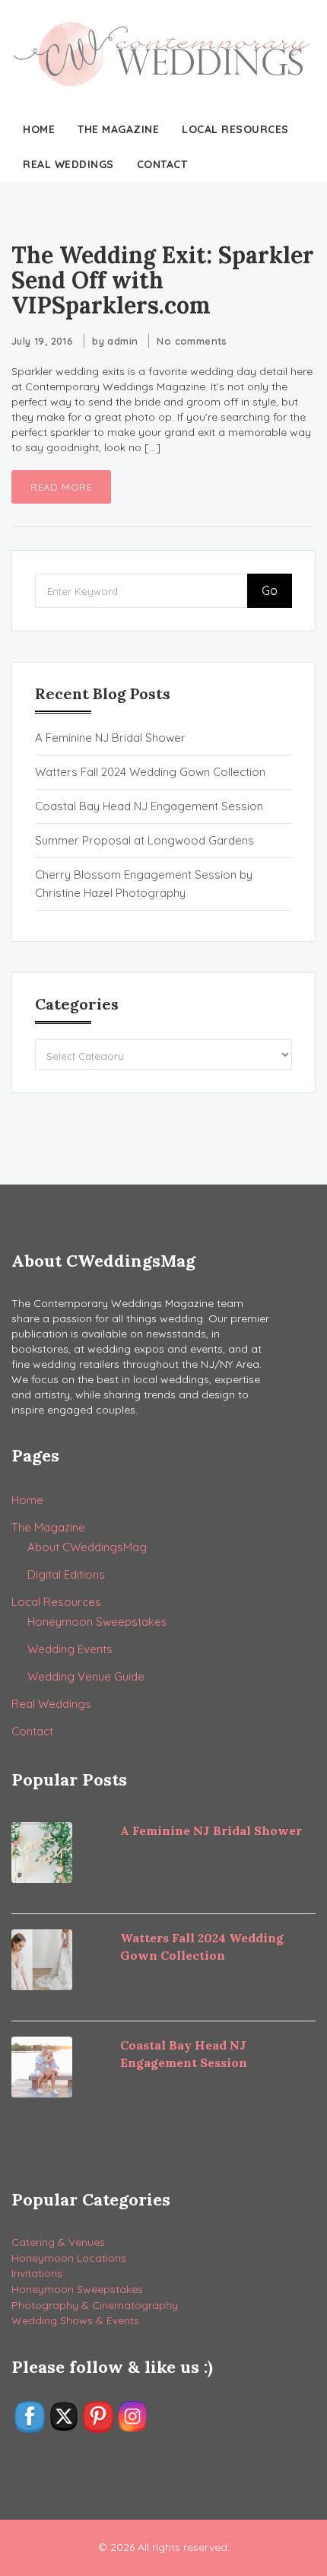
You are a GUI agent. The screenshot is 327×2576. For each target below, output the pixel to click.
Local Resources (235, 129)
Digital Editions (66, 1574)
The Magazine (118, 129)
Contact (162, 164)
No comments (192, 341)
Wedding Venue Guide (86, 1676)
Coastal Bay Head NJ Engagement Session (149, 806)
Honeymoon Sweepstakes (97, 1622)
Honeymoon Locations (69, 2258)
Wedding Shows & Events (75, 2320)
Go (270, 590)
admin (122, 341)
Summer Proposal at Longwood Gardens (144, 840)
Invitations (37, 2273)
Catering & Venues (58, 2242)
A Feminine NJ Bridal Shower (110, 738)
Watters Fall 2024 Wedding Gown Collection (150, 772)
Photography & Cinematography (95, 2305)
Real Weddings (68, 164)
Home (39, 129)
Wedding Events (70, 1649)
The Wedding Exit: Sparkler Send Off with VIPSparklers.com (163, 280)
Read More (61, 487)
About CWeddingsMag (87, 1547)
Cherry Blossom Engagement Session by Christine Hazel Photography (144, 884)
